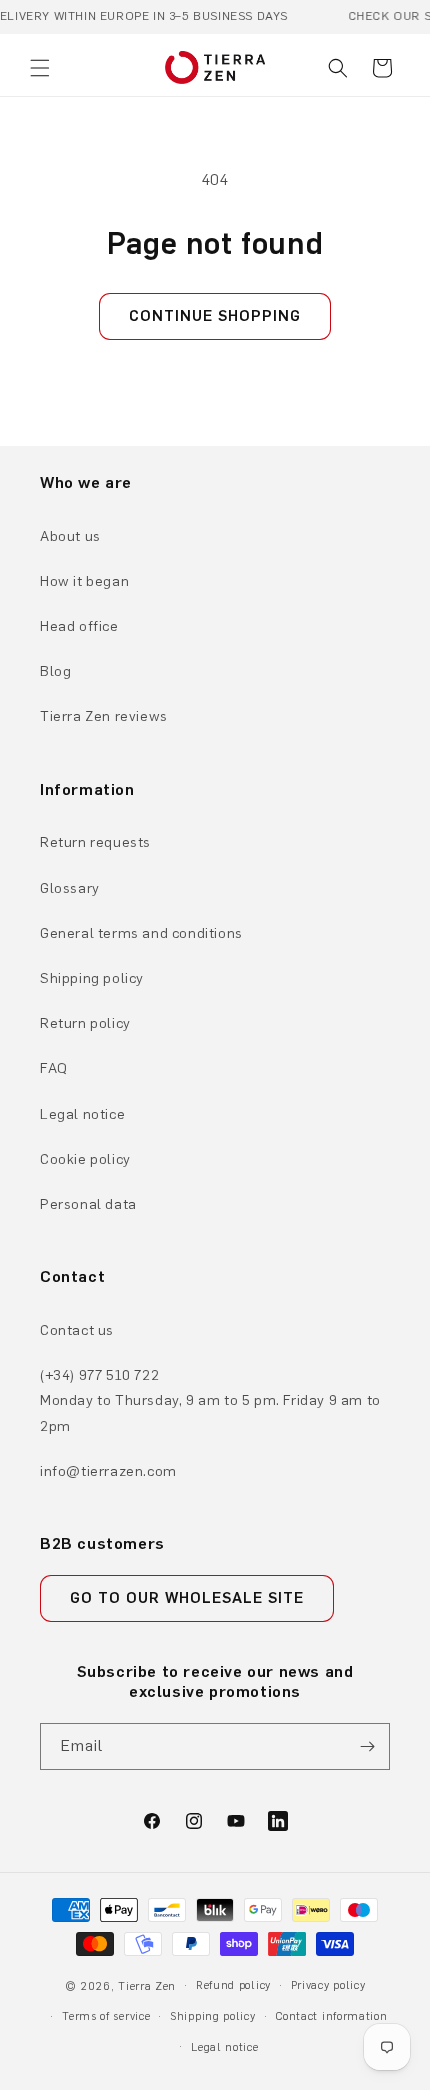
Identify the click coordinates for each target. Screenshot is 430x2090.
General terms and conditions (141, 933)
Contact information (331, 2016)
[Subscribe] (367, 1746)
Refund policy (233, 1985)
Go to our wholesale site (187, 1598)
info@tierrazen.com (108, 1471)
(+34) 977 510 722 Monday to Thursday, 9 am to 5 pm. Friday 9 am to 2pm (210, 1400)
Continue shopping (215, 316)
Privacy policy (328, 1985)
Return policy (85, 1023)
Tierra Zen (147, 1986)
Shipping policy (92, 978)
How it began (84, 581)
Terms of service (106, 2016)
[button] (40, 68)
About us (70, 536)
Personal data (88, 1204)
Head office (79, 626)
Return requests (95, 842)
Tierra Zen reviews (104, 716)
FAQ (54, 1068)
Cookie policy (85, 1159)
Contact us (77, 1330)
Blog (55, 671)
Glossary (70, 888)
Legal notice (82, 1114)
